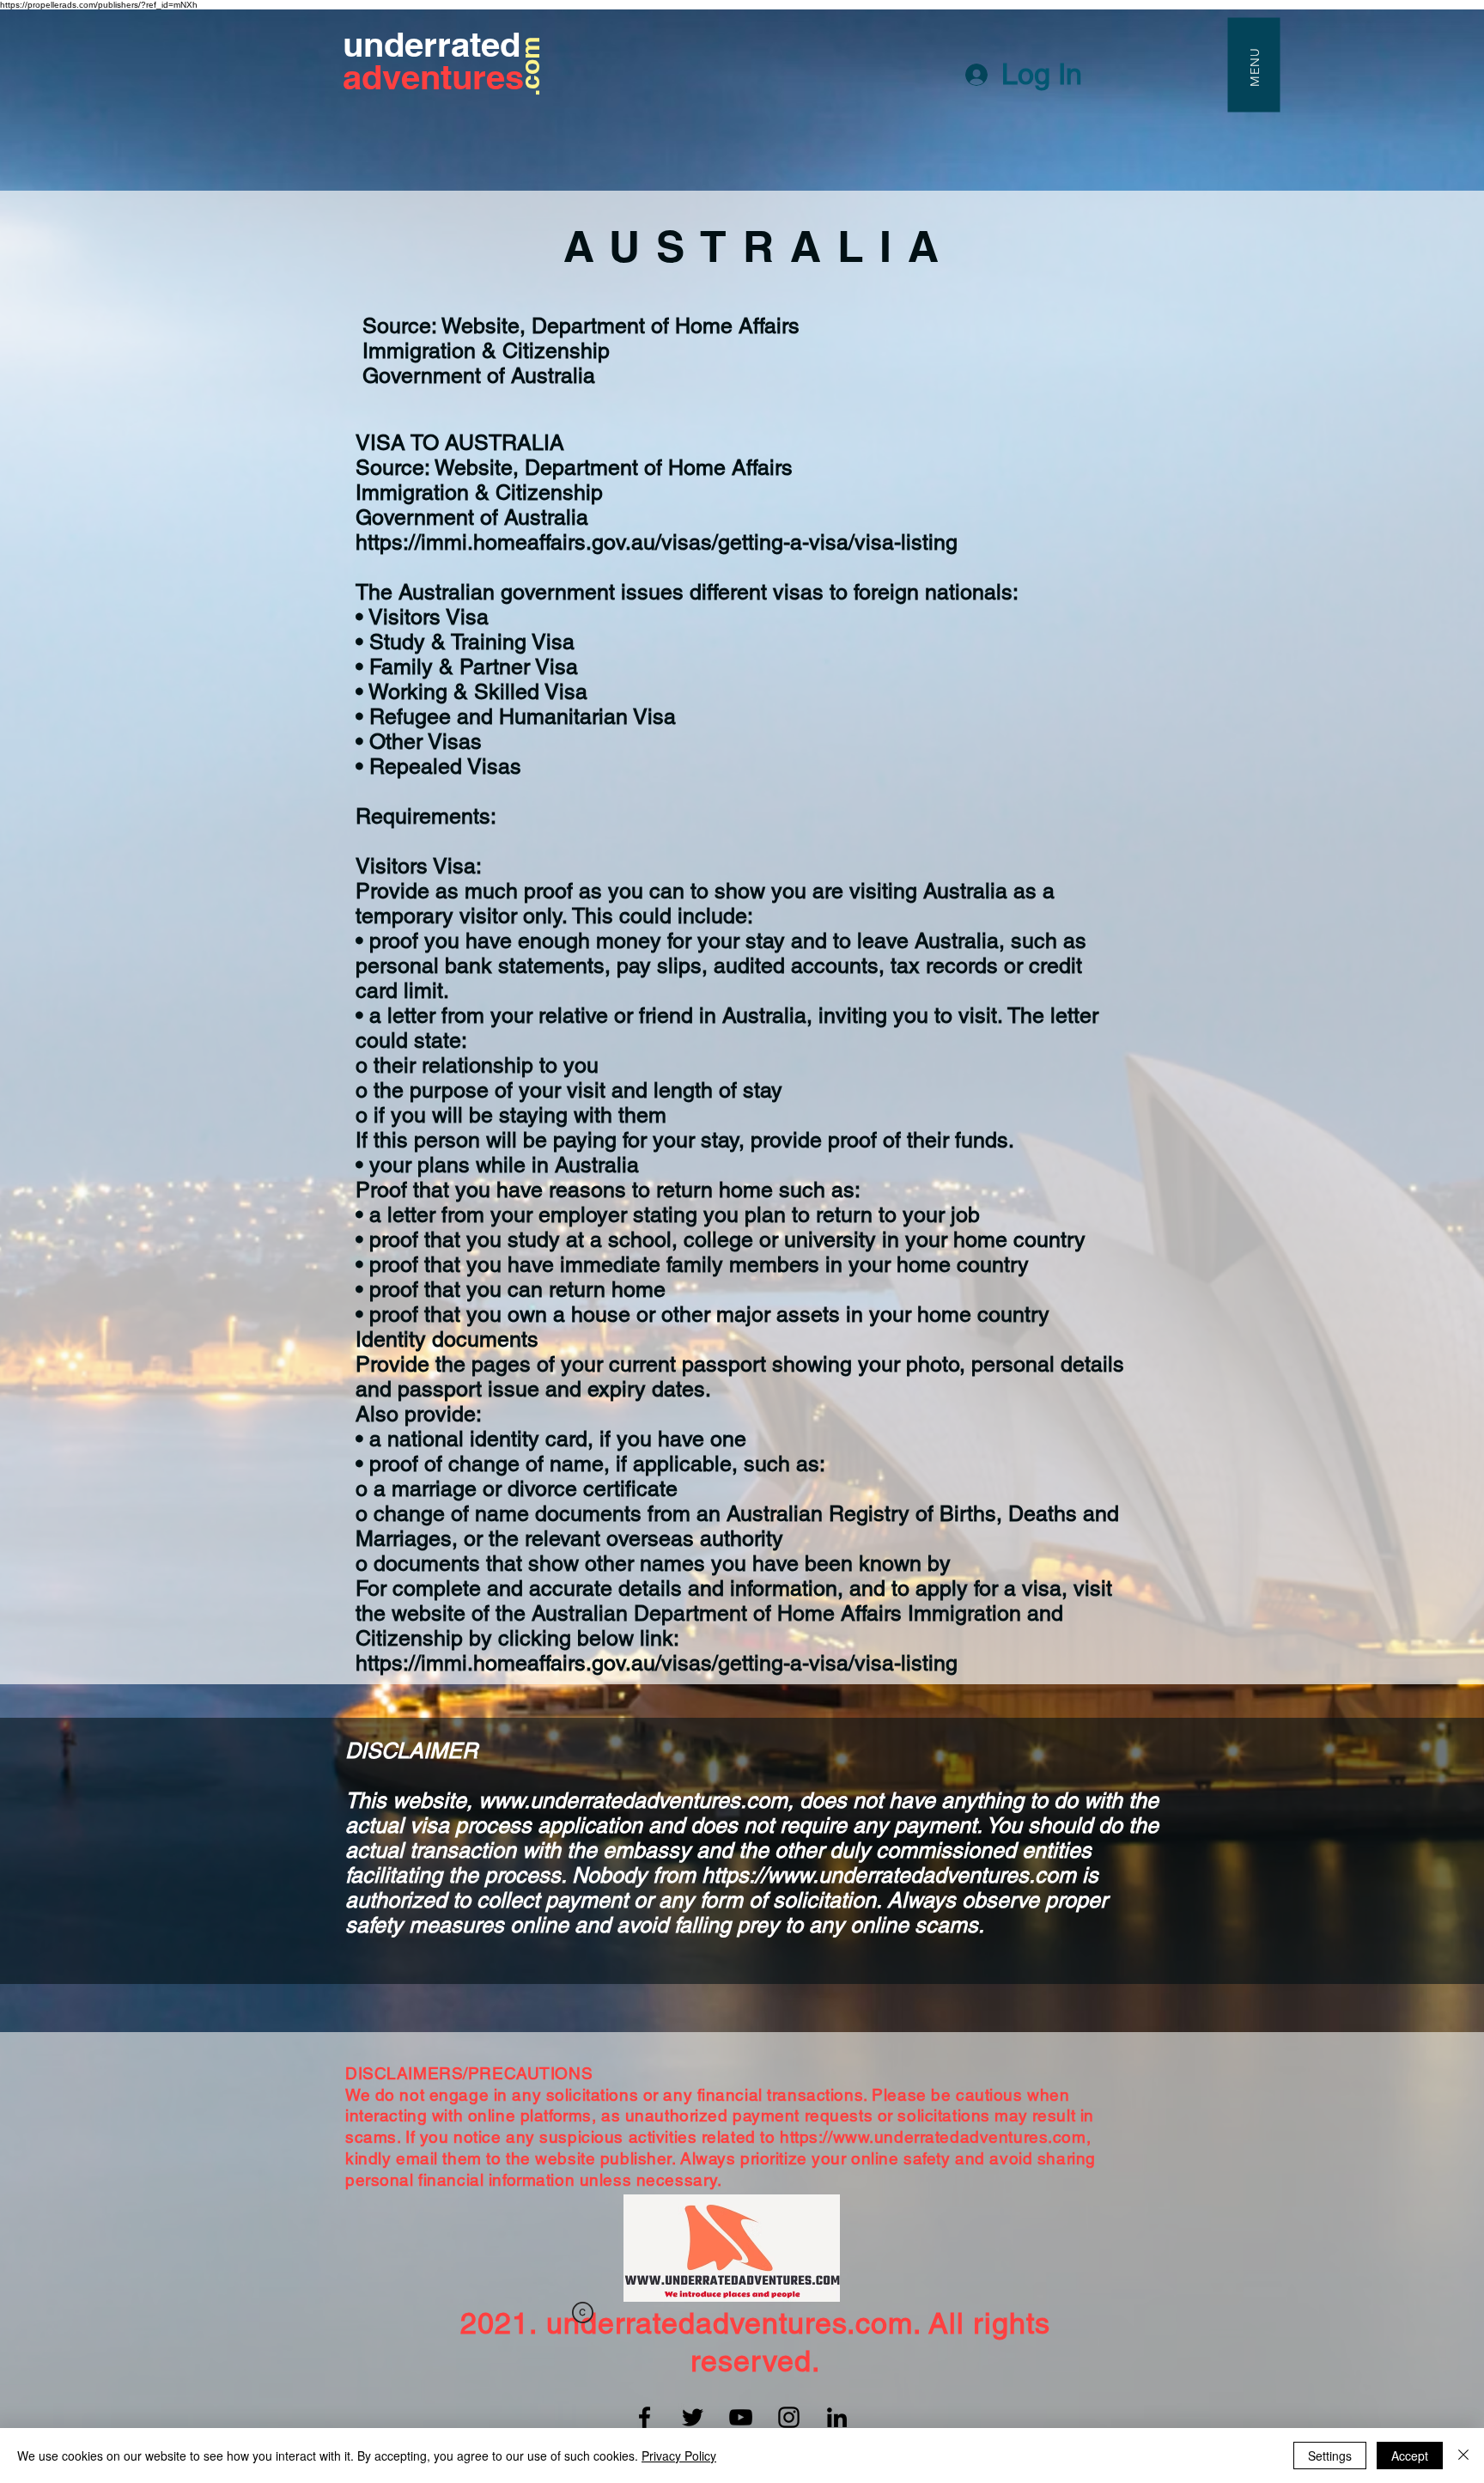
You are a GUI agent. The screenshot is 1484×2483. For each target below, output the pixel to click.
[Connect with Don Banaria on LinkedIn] (837, 2417)
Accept (1410, 2456)
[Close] (1463, 2456)
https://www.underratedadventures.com (889, 1875)
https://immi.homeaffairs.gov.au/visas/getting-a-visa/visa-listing (657, 542)
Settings (1330, 2456)
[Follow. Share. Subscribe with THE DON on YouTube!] (741, 2417)
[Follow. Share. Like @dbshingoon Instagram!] (789, 2417)
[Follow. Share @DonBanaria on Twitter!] (693, 2417)
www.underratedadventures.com (633, 1801)
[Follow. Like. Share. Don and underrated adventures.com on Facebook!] (645, 2417)
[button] (1253, 64)
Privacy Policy (679, 2456)
